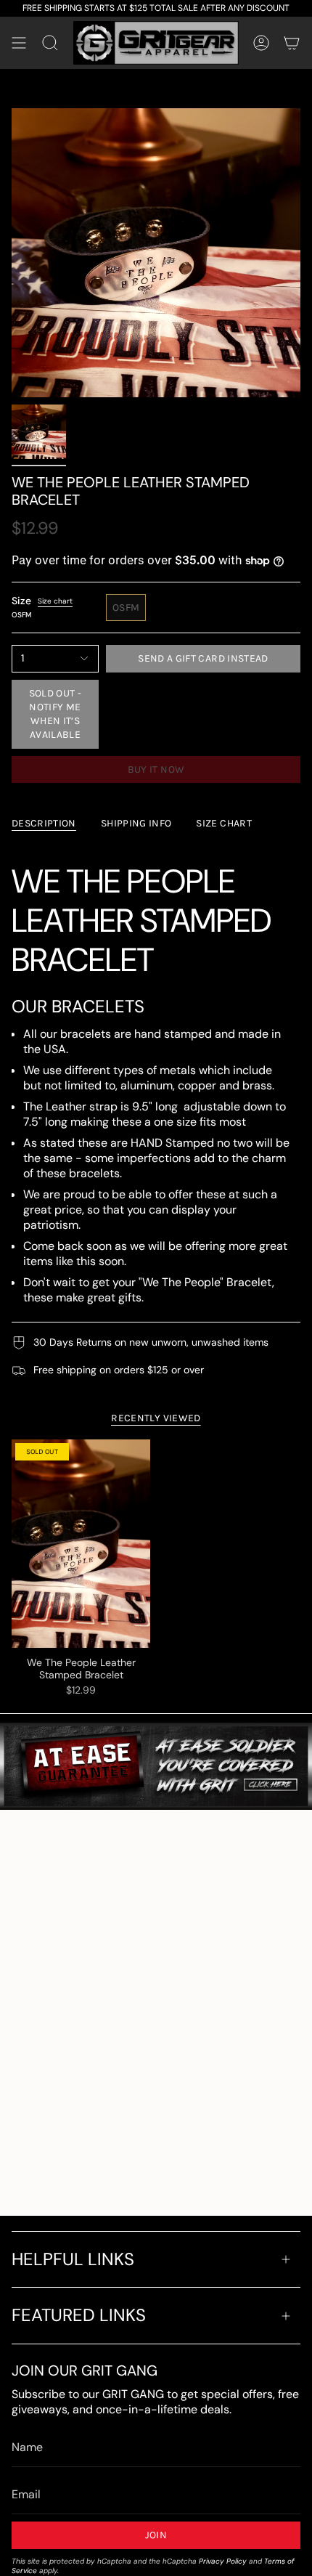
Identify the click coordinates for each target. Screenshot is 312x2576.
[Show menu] (19, 43)
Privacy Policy (223, 2561)
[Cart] (292, 43)
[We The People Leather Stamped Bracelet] (81, 1544)
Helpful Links (73, 2259)
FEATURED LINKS (79, 2315)
